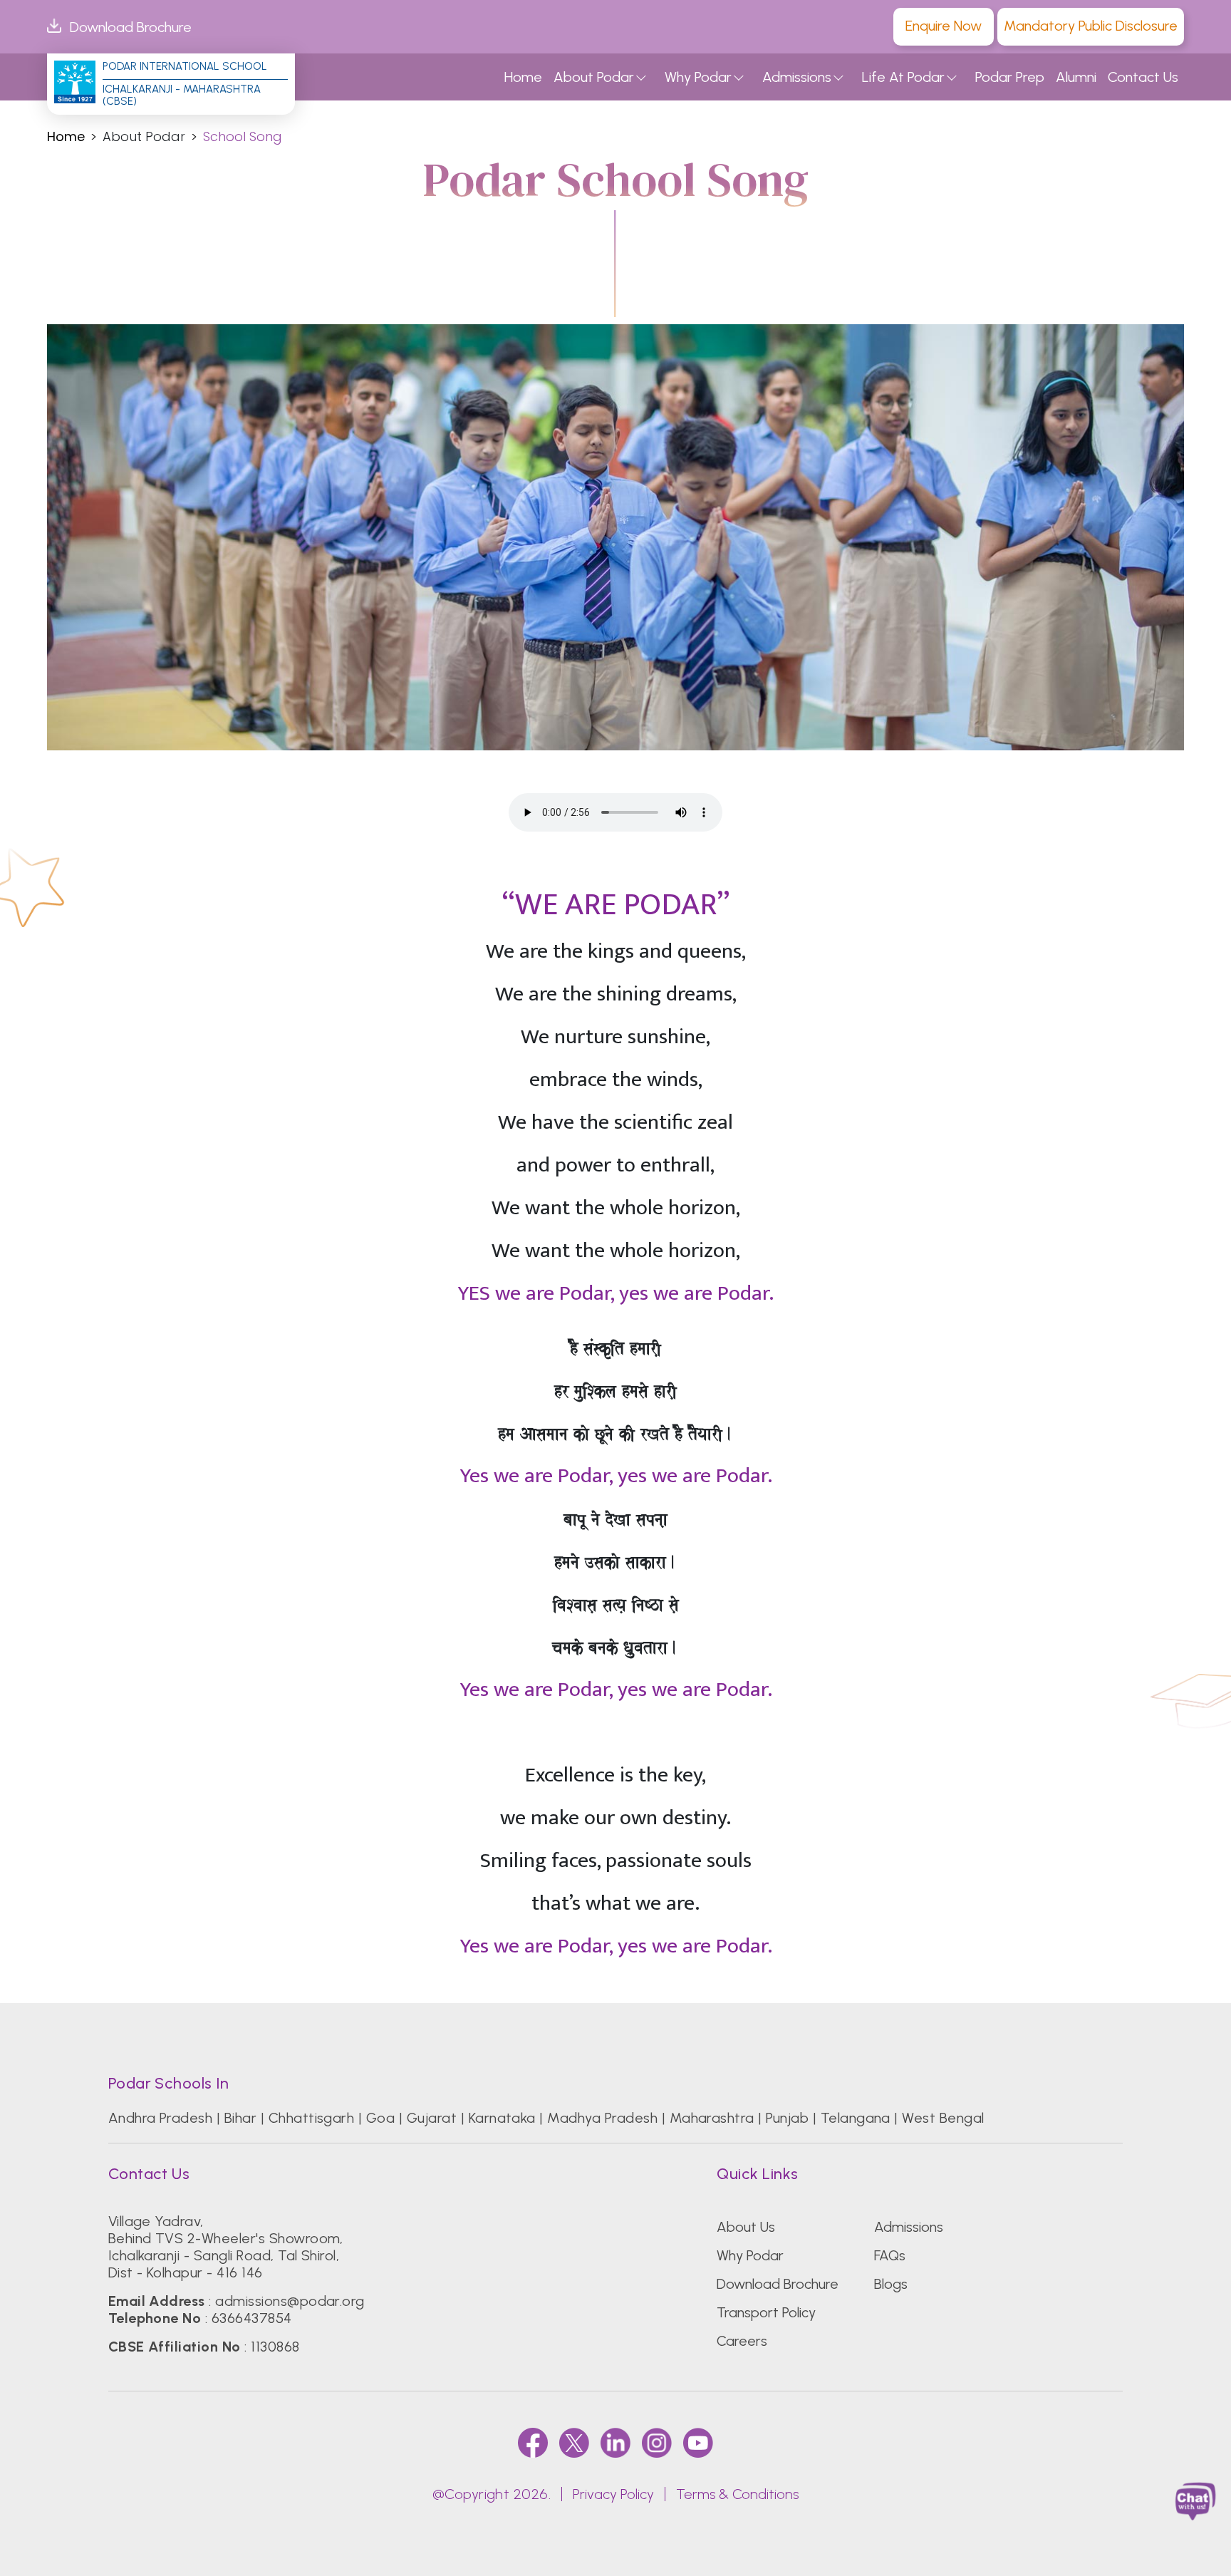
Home (523, 77)
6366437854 (252, 2318)
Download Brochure (131, 27)
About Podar (594, 77)
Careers (742, 2341)
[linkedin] (615, 2442)
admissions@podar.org (290, 2301)
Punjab (787, 2118)
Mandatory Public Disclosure (1091, 26)
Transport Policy (766, 2312)
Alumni (1076, 77)
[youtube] (698, 2442)
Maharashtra (712, 2118)
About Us (746, 2227)
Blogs (891, 2284)
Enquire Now (944, 26)
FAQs (890, 2255)
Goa (380, 2118)
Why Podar (698, 77)
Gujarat (432, 2118)
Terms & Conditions (737, 2494)
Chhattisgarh (312, 2118)
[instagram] (657, 2442)
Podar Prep (1010, 77)
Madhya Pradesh (602, 2118)
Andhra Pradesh (161, 2118)
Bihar (240, 2118)
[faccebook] (533, 2442)
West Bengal (943, 2118)
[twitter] (574, 2442)
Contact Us (1143, 77)
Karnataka (502, 2118)
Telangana (856, 2118)
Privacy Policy (613, 2494)
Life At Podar (903, 77)
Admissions (797, 77)
